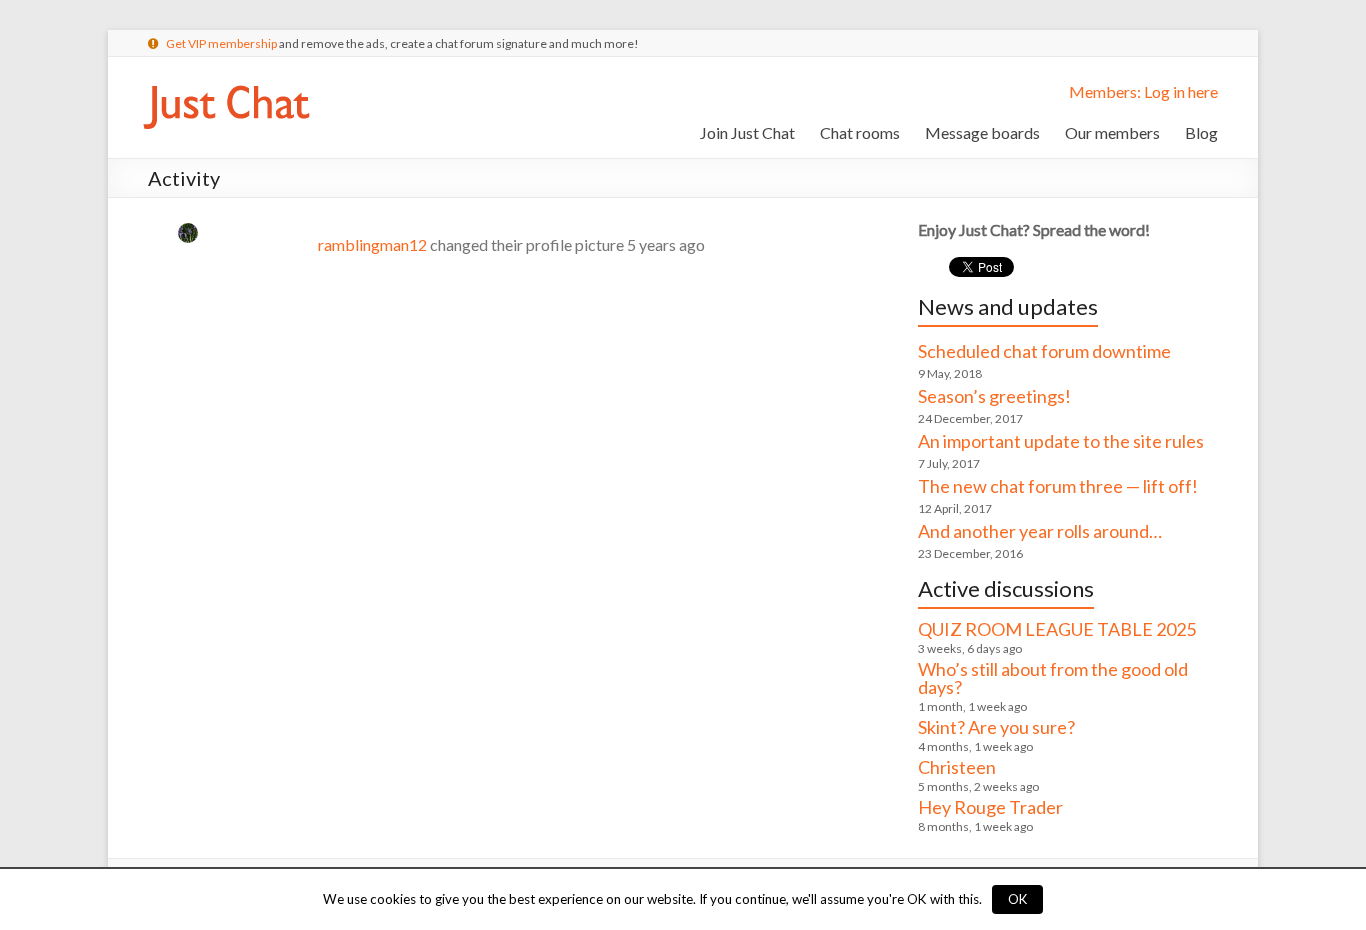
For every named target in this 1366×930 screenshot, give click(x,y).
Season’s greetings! (994, 396)
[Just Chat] (226, 81)
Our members (1112, 132)
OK (1017, 899)
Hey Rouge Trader (990, 807)
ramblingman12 (372, 244)
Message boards (982, 132)
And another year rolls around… (1040, 531)
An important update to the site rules (1061, 441)
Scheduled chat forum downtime (1044, 351)
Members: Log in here (1143, 91)
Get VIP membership (221, 43)
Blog (1201, 132)
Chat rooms (860, 132)
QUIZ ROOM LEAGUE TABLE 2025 (1057, 629)
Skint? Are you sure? (996, 727)
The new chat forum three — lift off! (1058, 486)
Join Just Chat (747, 132)
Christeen (957, 767)
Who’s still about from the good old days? (1053, 678)
